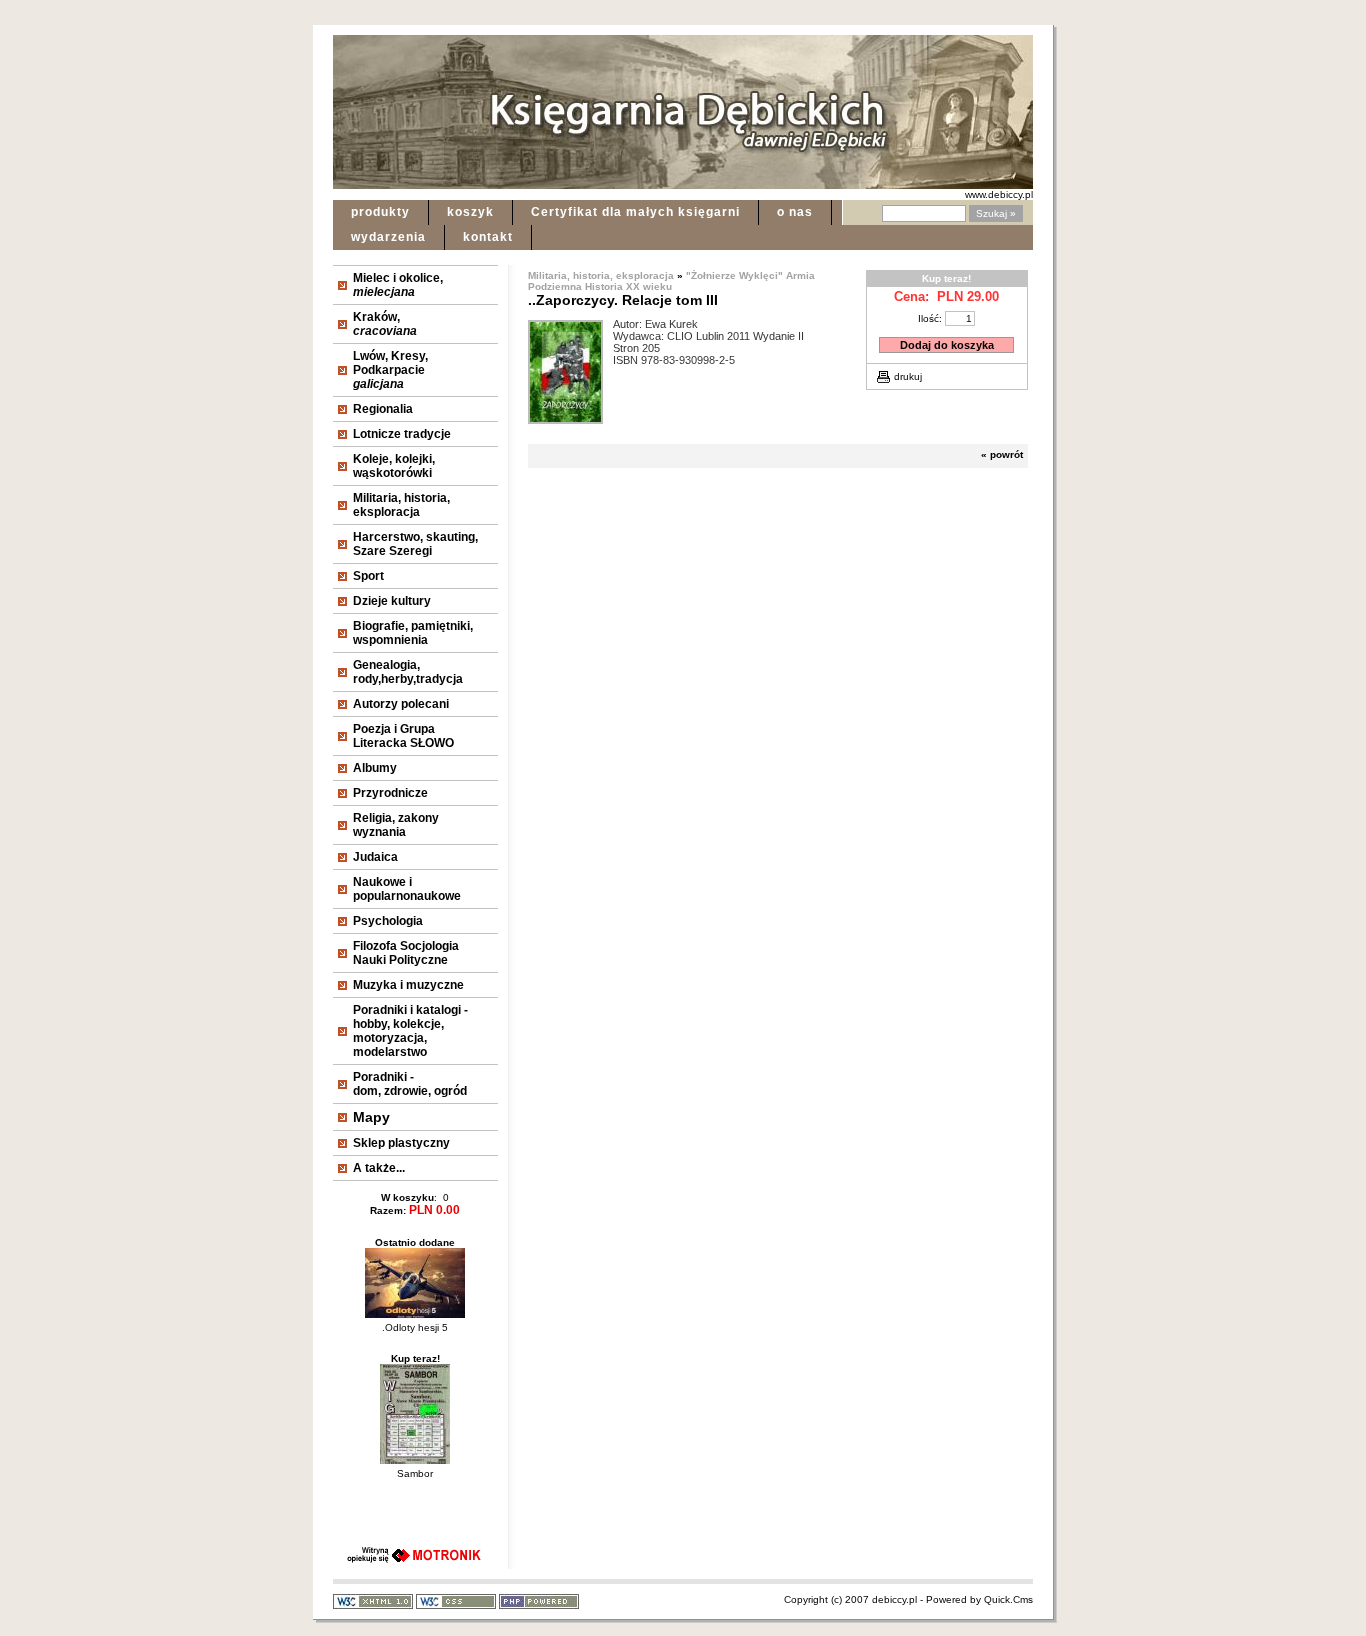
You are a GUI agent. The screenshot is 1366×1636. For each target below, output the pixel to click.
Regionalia (383, 409)
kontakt (488, 237)
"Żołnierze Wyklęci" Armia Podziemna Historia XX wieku (671, 281)
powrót (1006, 454)
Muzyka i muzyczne (408, 985)
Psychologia (388, 921)
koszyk (470, 212)
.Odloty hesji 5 (415, 1327)
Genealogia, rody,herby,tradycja (408, 672)
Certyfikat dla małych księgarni (635, 212)
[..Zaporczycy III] (565, 416)
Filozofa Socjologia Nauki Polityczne (406, 953)
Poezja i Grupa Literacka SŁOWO (403, 736)
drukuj (908, 376)
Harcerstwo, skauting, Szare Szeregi (415, 544)
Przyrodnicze (390, 793)
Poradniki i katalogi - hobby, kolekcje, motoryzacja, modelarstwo (410, 1031)
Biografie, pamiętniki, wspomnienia (413, 633)
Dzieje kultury (392, 601)
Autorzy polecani (401, 704)
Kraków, (385, 324)
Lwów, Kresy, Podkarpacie (390, 370)
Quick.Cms (1008, 1599)
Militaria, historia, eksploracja (401, 505)
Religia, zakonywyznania (396, 825)
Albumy (375, 768)
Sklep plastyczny (401, 1143)
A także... (379, 1168)
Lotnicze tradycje (402, 434)
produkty (380, 212)
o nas (795, 212)
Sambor (415, 1473)
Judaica (375, 857)
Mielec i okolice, (398, 285)
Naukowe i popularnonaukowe (407, 889)
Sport (368, 576)
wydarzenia (388, 237)
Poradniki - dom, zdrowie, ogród (410, 1084)
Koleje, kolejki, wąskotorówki (394, 466)
